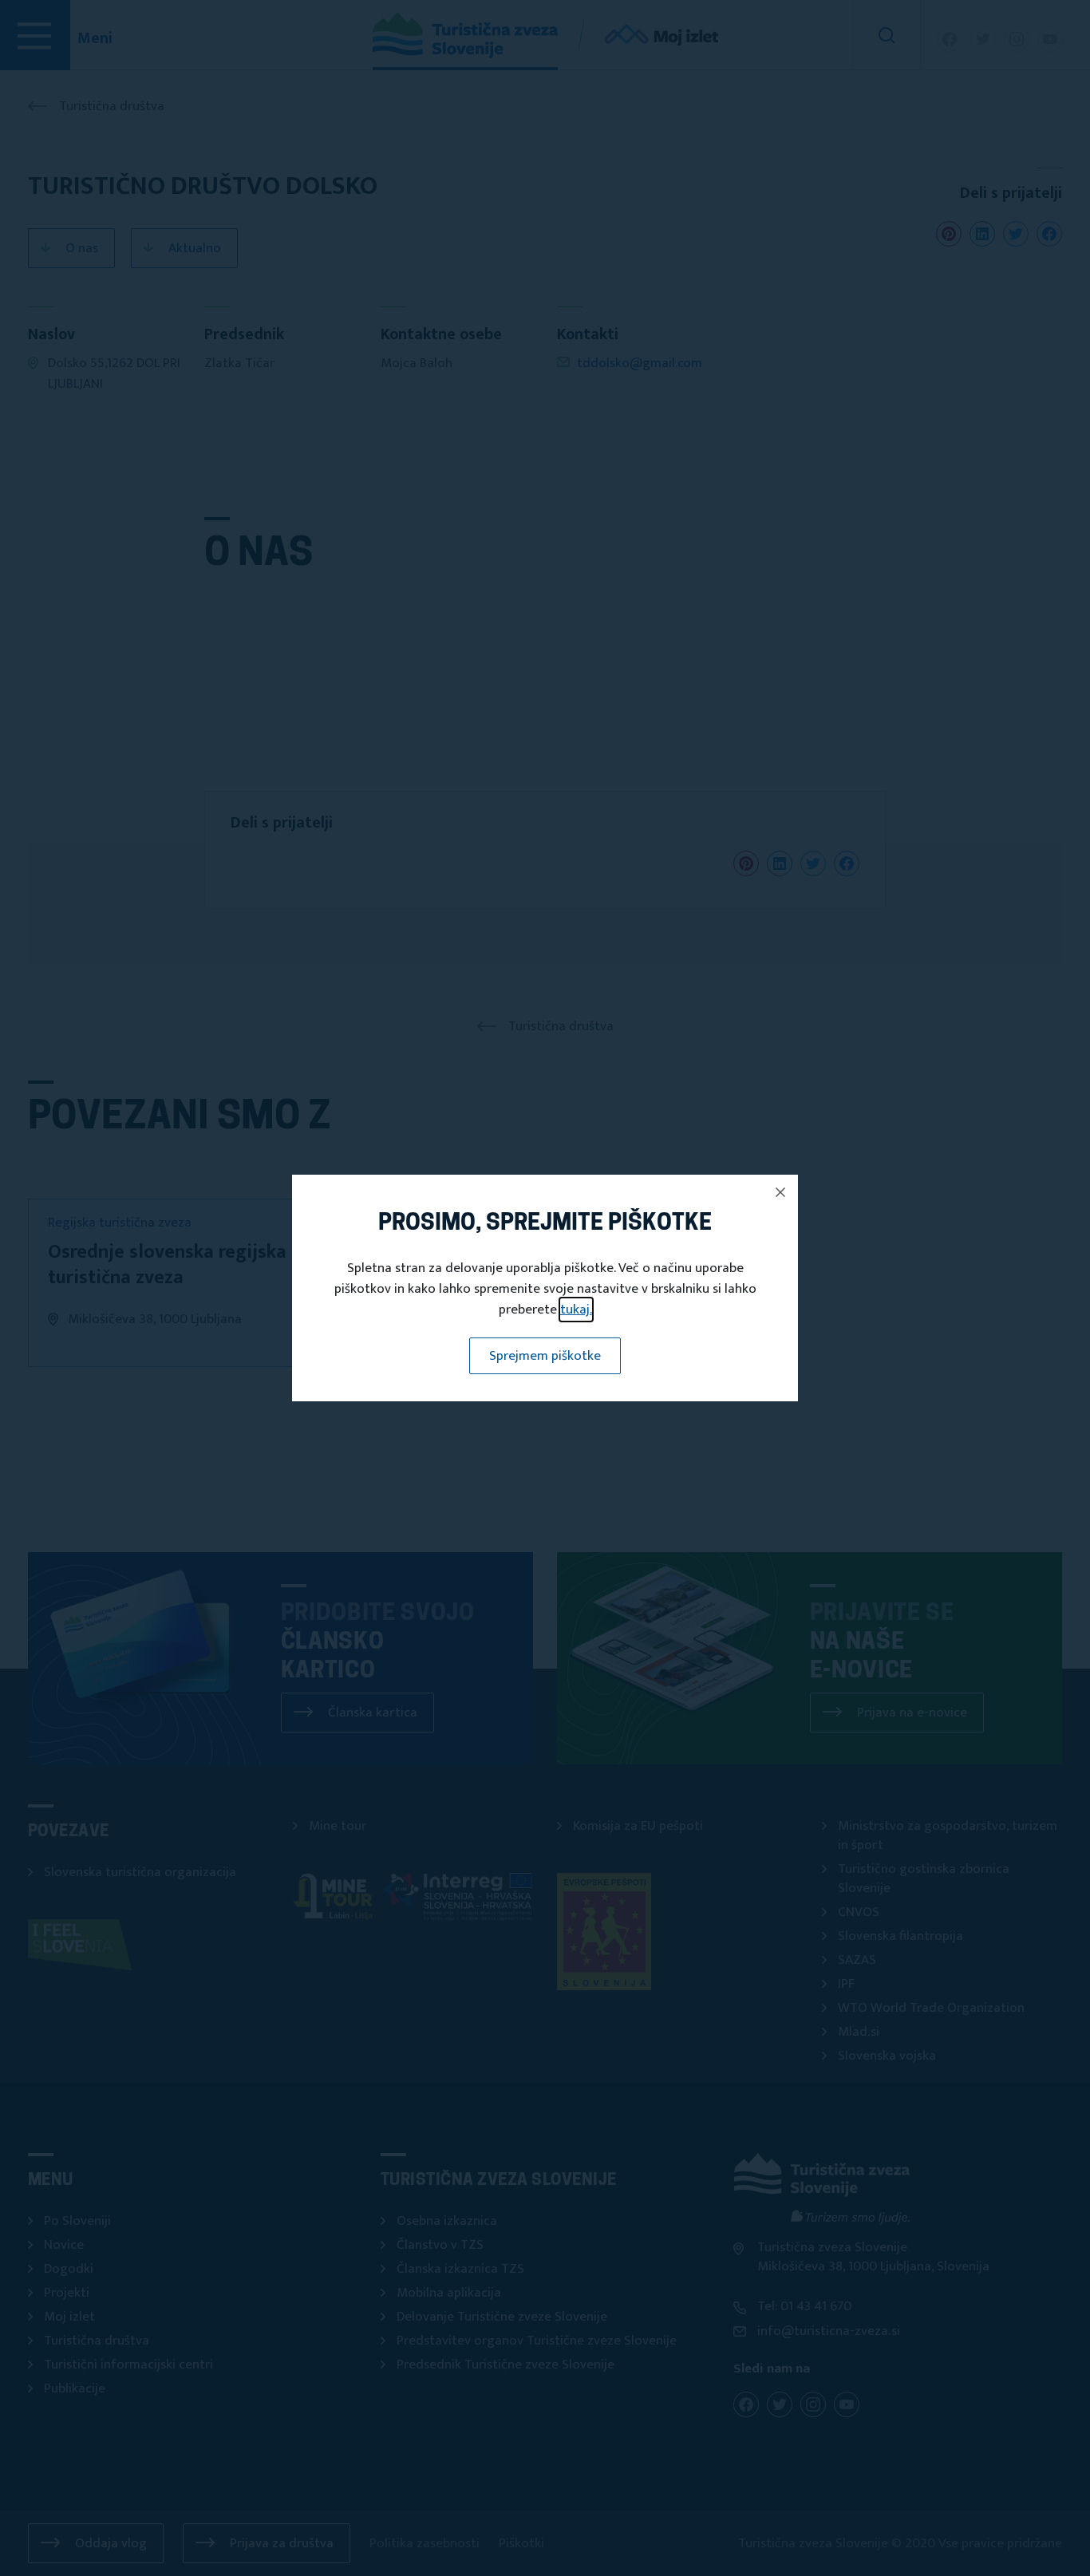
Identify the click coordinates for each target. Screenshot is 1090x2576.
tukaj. (576, 1310)
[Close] (780, 1192)
